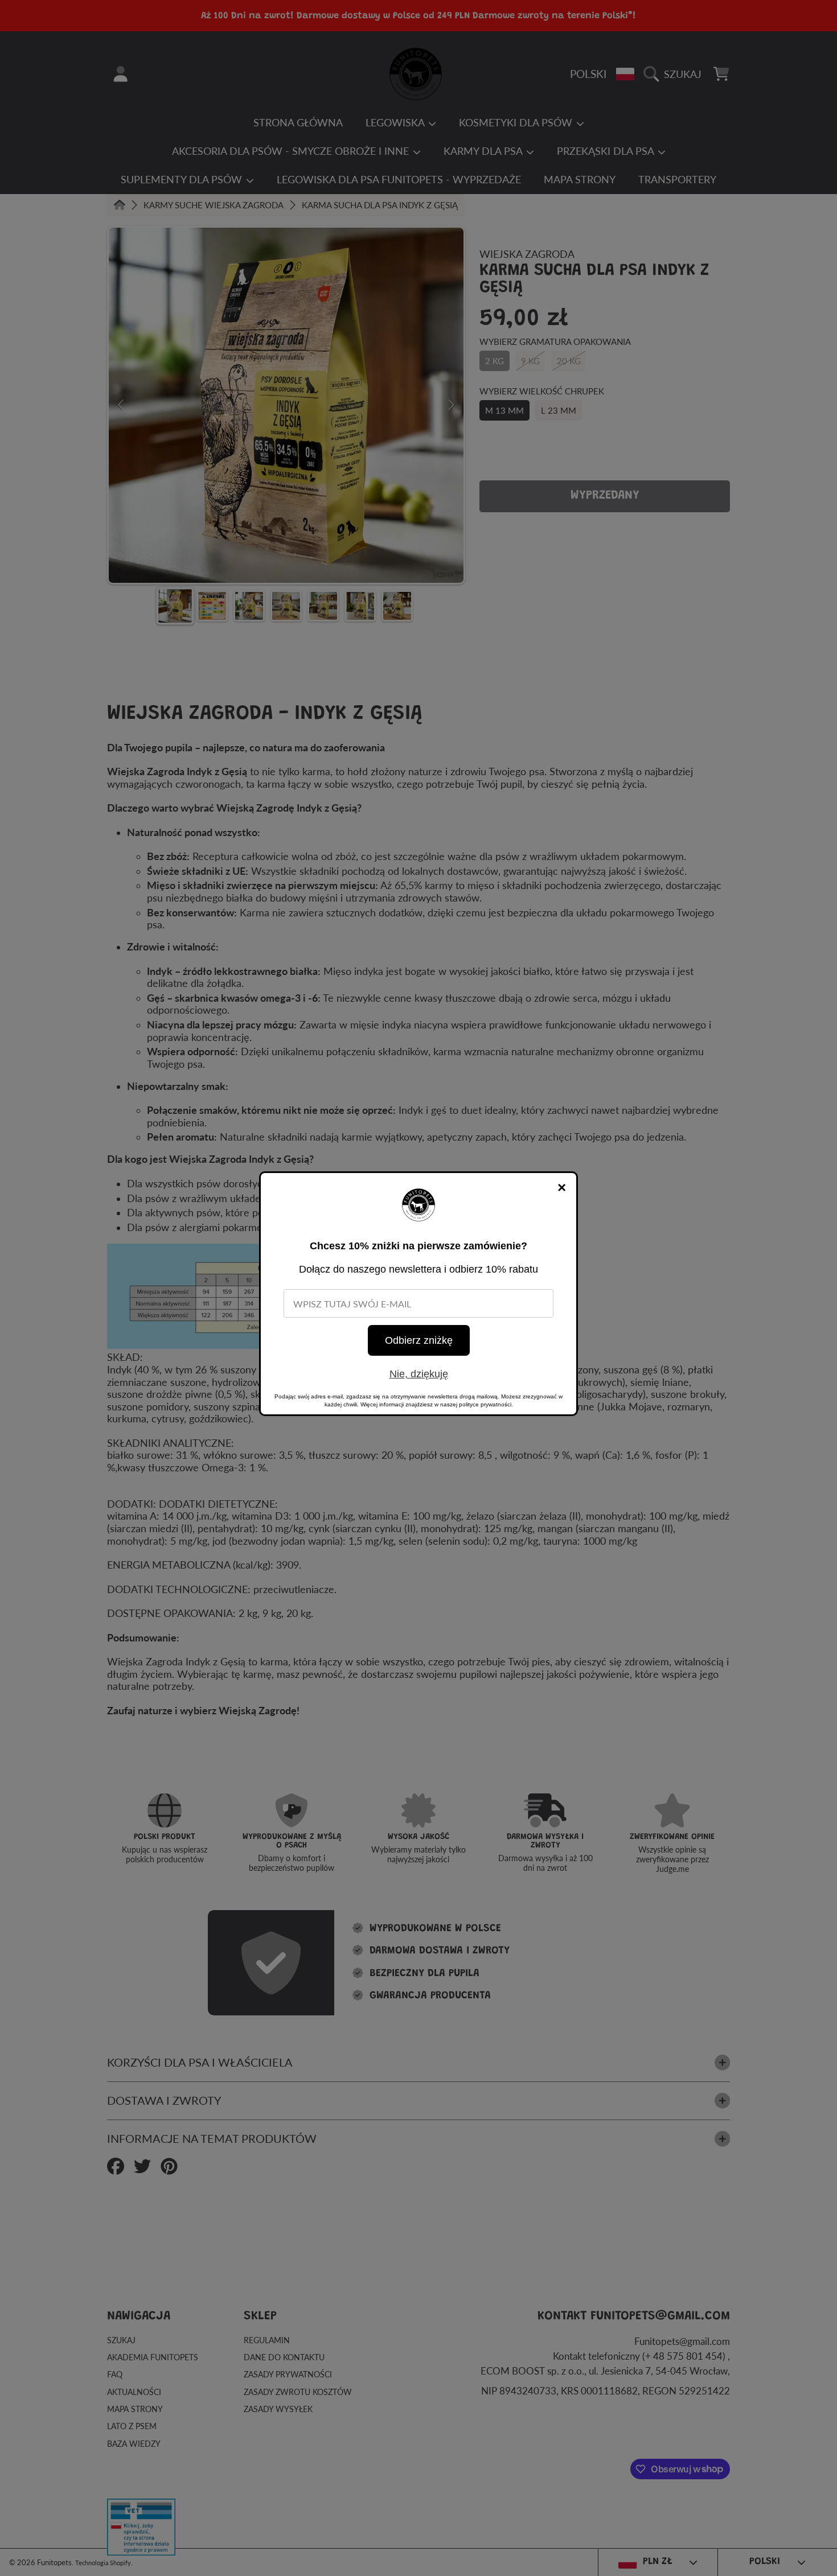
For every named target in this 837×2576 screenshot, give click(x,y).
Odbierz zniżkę (419, 1340)
